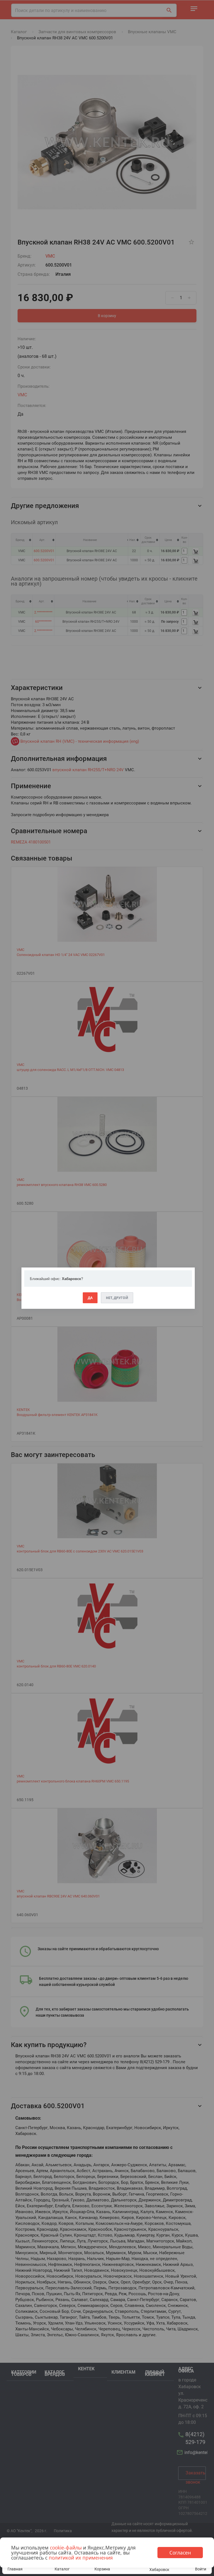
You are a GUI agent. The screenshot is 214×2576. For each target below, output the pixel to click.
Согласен (180, 2553)
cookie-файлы (66, 2548)
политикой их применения (81, 2558)
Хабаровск (159, 2570)
